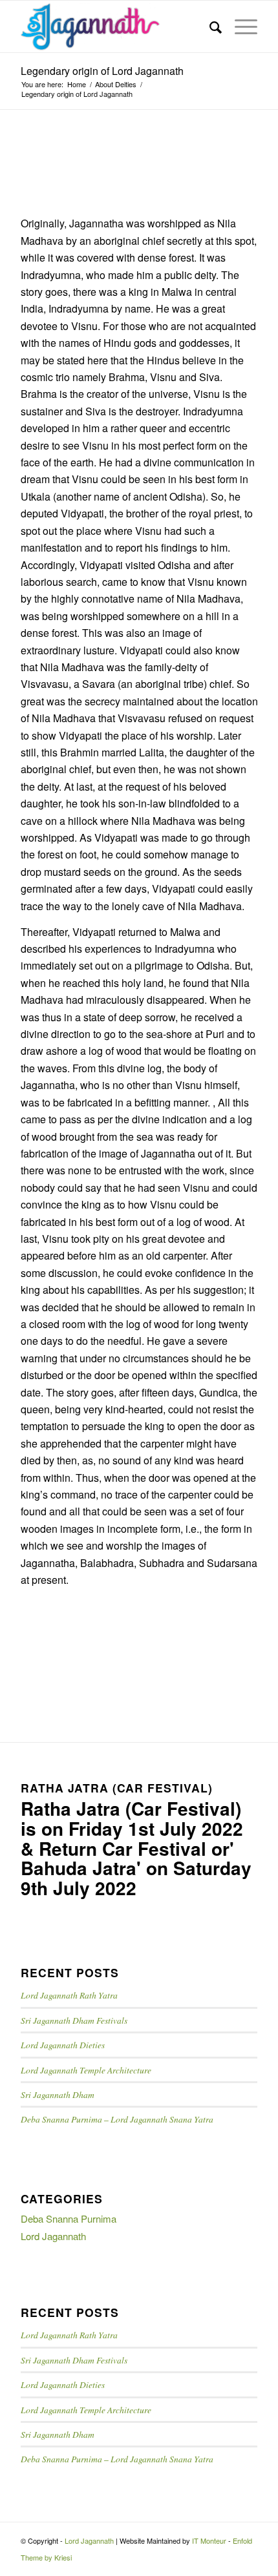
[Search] (209, 26)
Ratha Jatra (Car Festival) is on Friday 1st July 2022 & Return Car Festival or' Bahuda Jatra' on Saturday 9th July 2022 (136, 1848)
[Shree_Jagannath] (115, 26)
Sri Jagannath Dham (58, 2094)
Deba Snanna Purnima (69, 2218)
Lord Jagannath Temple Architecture (86, 2070)
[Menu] (240, 26)
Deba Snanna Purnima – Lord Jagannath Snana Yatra (117, 2119)
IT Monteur (209, 2540)
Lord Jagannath (53, 2236)
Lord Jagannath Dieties (63, 2045)
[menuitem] (209, 26)
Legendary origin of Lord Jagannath (102, 71)
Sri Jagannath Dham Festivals (74, 2020)
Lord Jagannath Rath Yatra (69, 1995)
